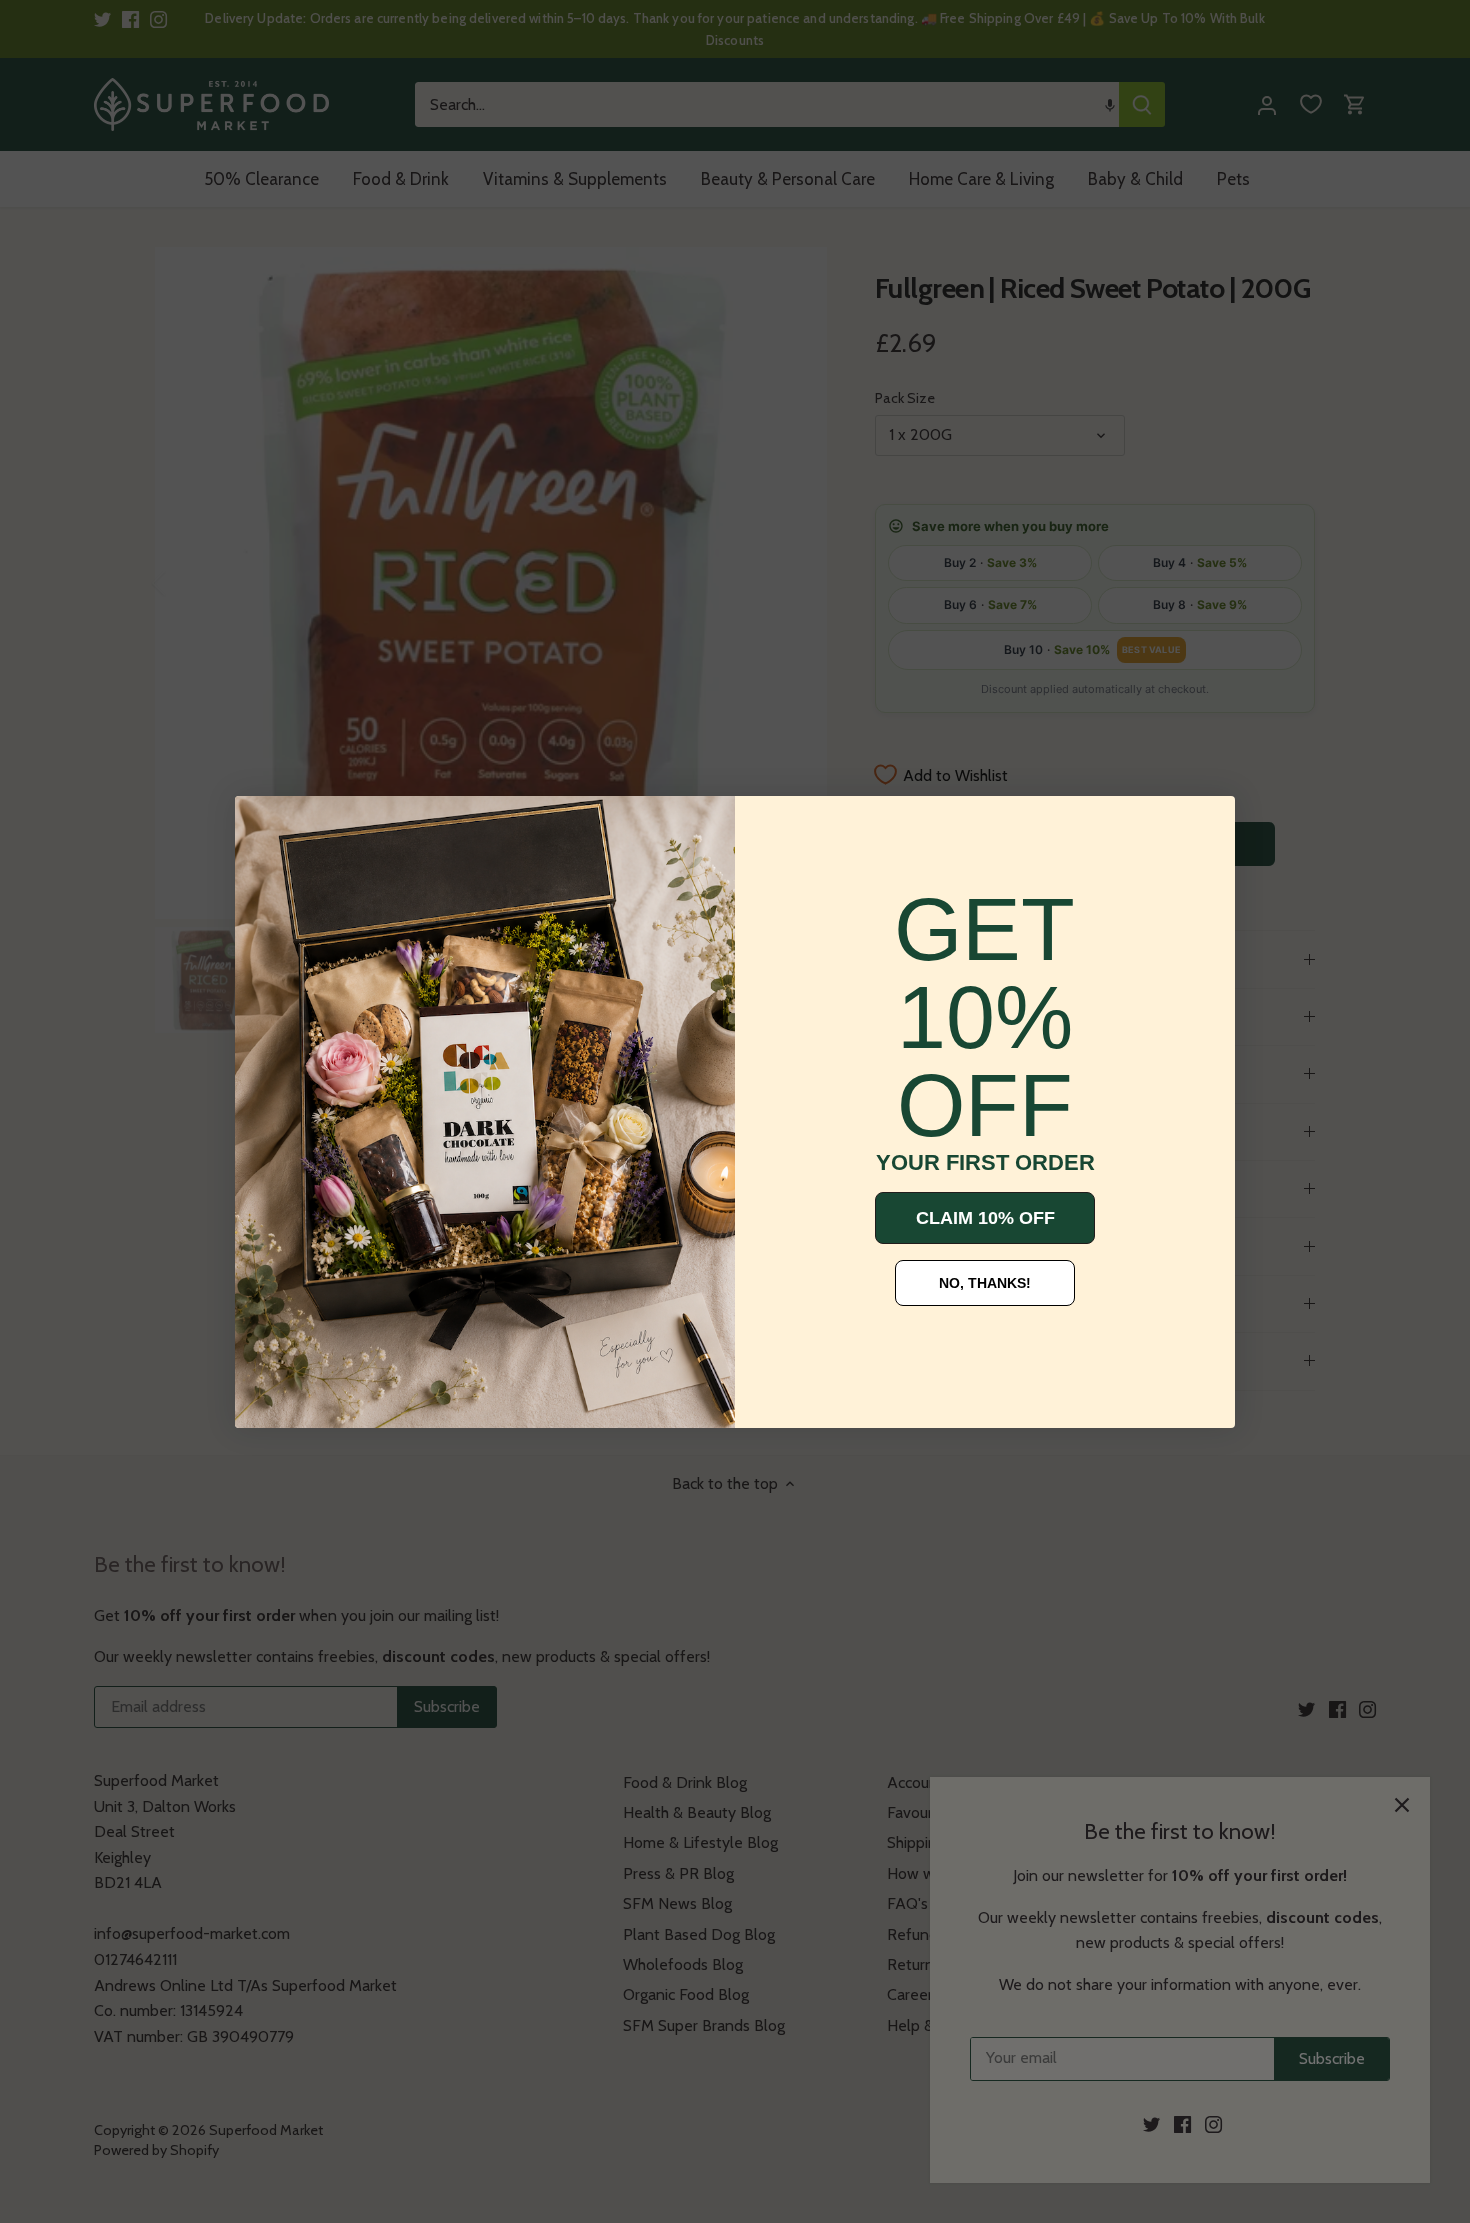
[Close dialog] (265, 826)
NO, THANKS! (985, 1283)
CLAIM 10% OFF (985, 1218)
